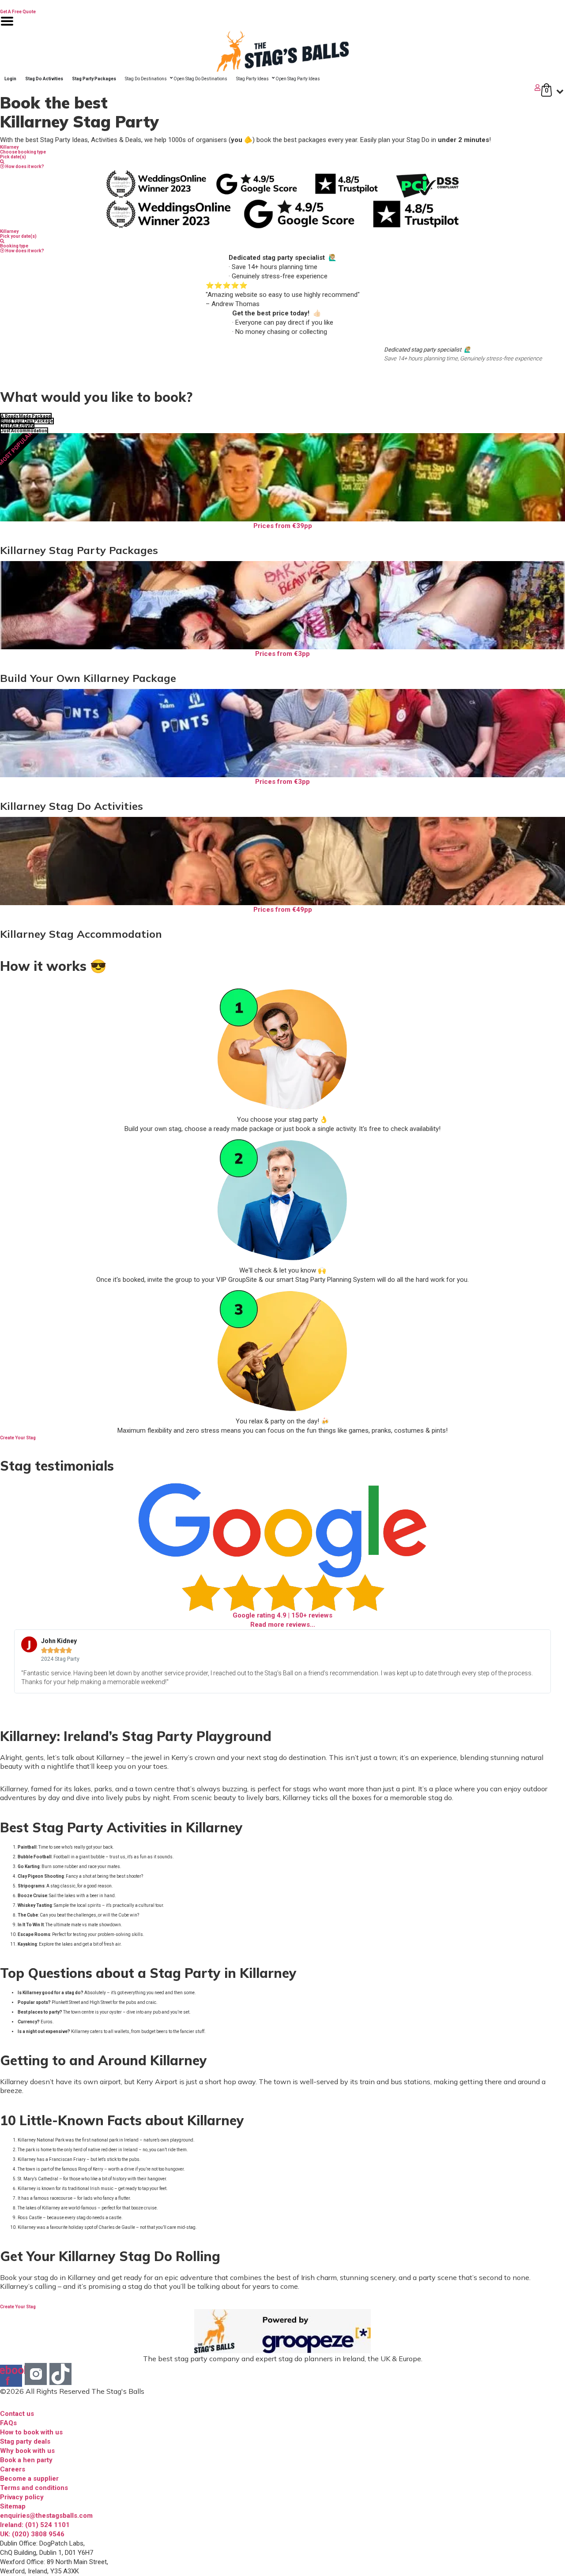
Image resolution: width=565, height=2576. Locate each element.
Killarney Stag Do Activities (72, 806)
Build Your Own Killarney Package (88, 678)
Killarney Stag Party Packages (79, 550)
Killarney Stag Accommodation (81, 934)
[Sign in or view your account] (271, 88)
